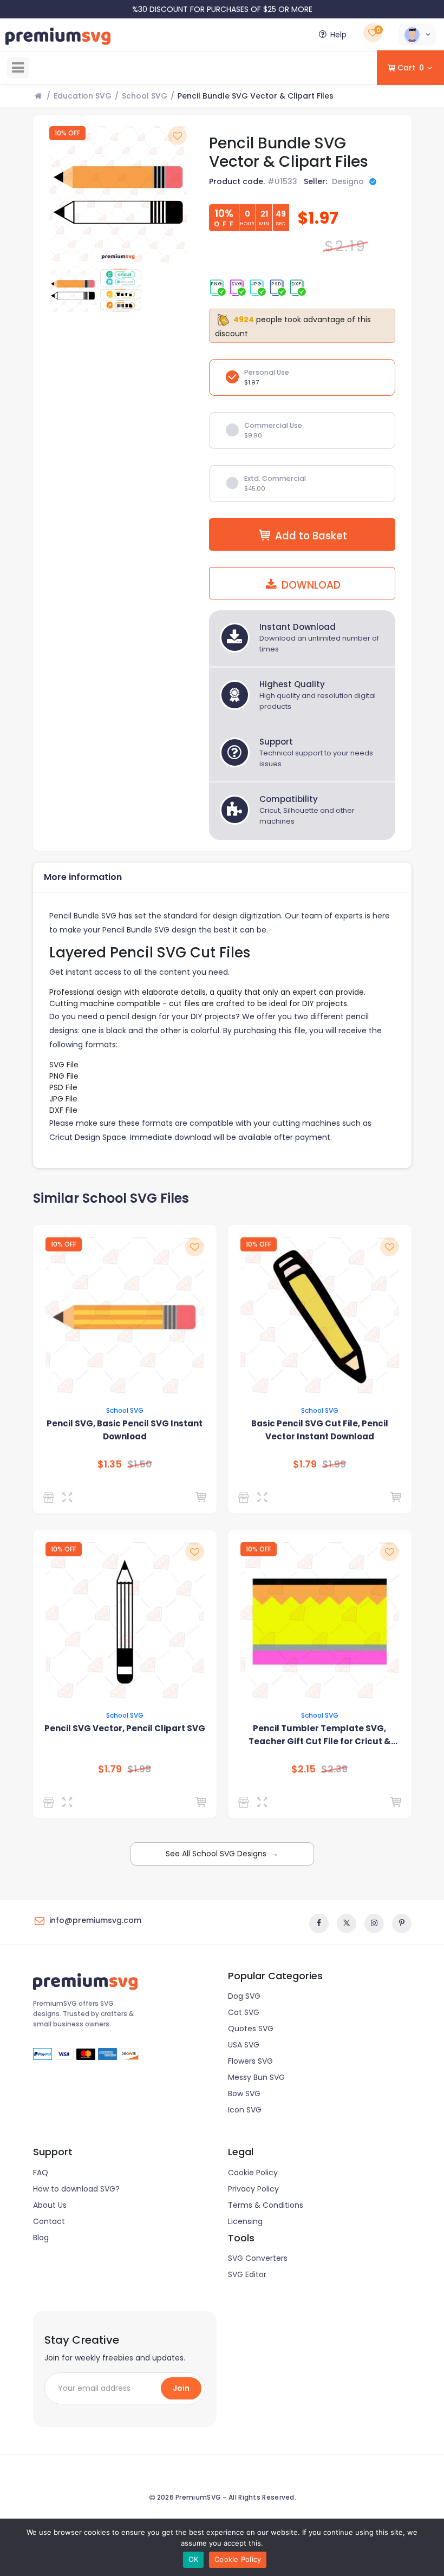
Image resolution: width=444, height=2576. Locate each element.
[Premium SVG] (51, 1497)
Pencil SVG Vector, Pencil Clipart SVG (125, 1728)
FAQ (41, 2173)
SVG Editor (247, 2274)
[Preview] (70, 1497)
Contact (49, 2221)
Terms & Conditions (266, 2205)
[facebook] (319, 1923)
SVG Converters (258, 2258)
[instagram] (374, 1923)
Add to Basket (311, 536)
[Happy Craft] (246, 1497)
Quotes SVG (251, 2029)
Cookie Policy (253, 2173)
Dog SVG (244, 1996)
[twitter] (347, 1923)
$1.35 (110, 1464)
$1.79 (305, 1464)
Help (338, 35)
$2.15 (303, 1769)
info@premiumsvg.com (95, 1920)
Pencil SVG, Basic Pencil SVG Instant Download (125, 1430)
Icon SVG (245, 2110)
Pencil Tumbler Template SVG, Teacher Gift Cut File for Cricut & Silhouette (320, 1735)
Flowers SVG (250, 2061)
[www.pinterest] (402, 1923)
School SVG (145, 96)
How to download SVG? (76, 2189)
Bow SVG (244, 2094)
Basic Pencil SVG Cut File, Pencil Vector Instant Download (320, 1430)
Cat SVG (244, 2012)
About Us (50, 2205)
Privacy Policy (253, 2189)
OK (194, 2559)
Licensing (245, 2221)
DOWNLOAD (310, 585)
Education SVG (83, 96)
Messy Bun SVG (256, 2077)
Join (181, 2388)
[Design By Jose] (51, 1802)
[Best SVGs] (246, 1802)
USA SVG (244, 2045)
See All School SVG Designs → (222, 1854)
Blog (41, 2238)
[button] (417, 35)
